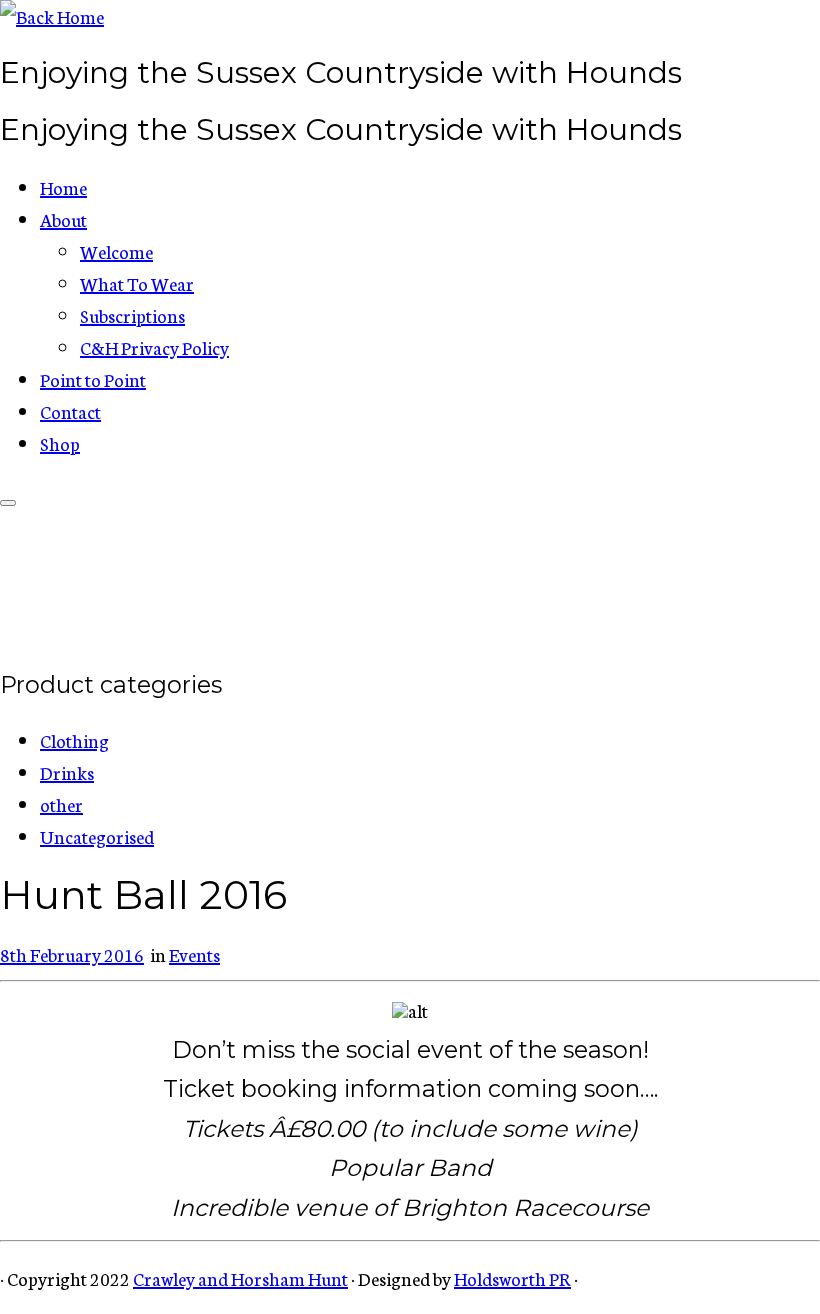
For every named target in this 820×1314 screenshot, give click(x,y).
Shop (60, 443)
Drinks (67, 772)
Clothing (74, 740)
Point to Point (93, 379)
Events (194, 954)
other (61, 804)
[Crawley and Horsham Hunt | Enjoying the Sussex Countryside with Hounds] (52, 16)
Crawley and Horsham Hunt (240, 1278)
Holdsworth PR (512, 1278)
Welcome (116, 251)
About (63, 219)
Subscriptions (132, 315)
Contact (70, 411)
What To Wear (137, 283)
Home (63, 187)
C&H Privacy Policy (154, 347)
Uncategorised (97, 836)
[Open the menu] (8, 503)
